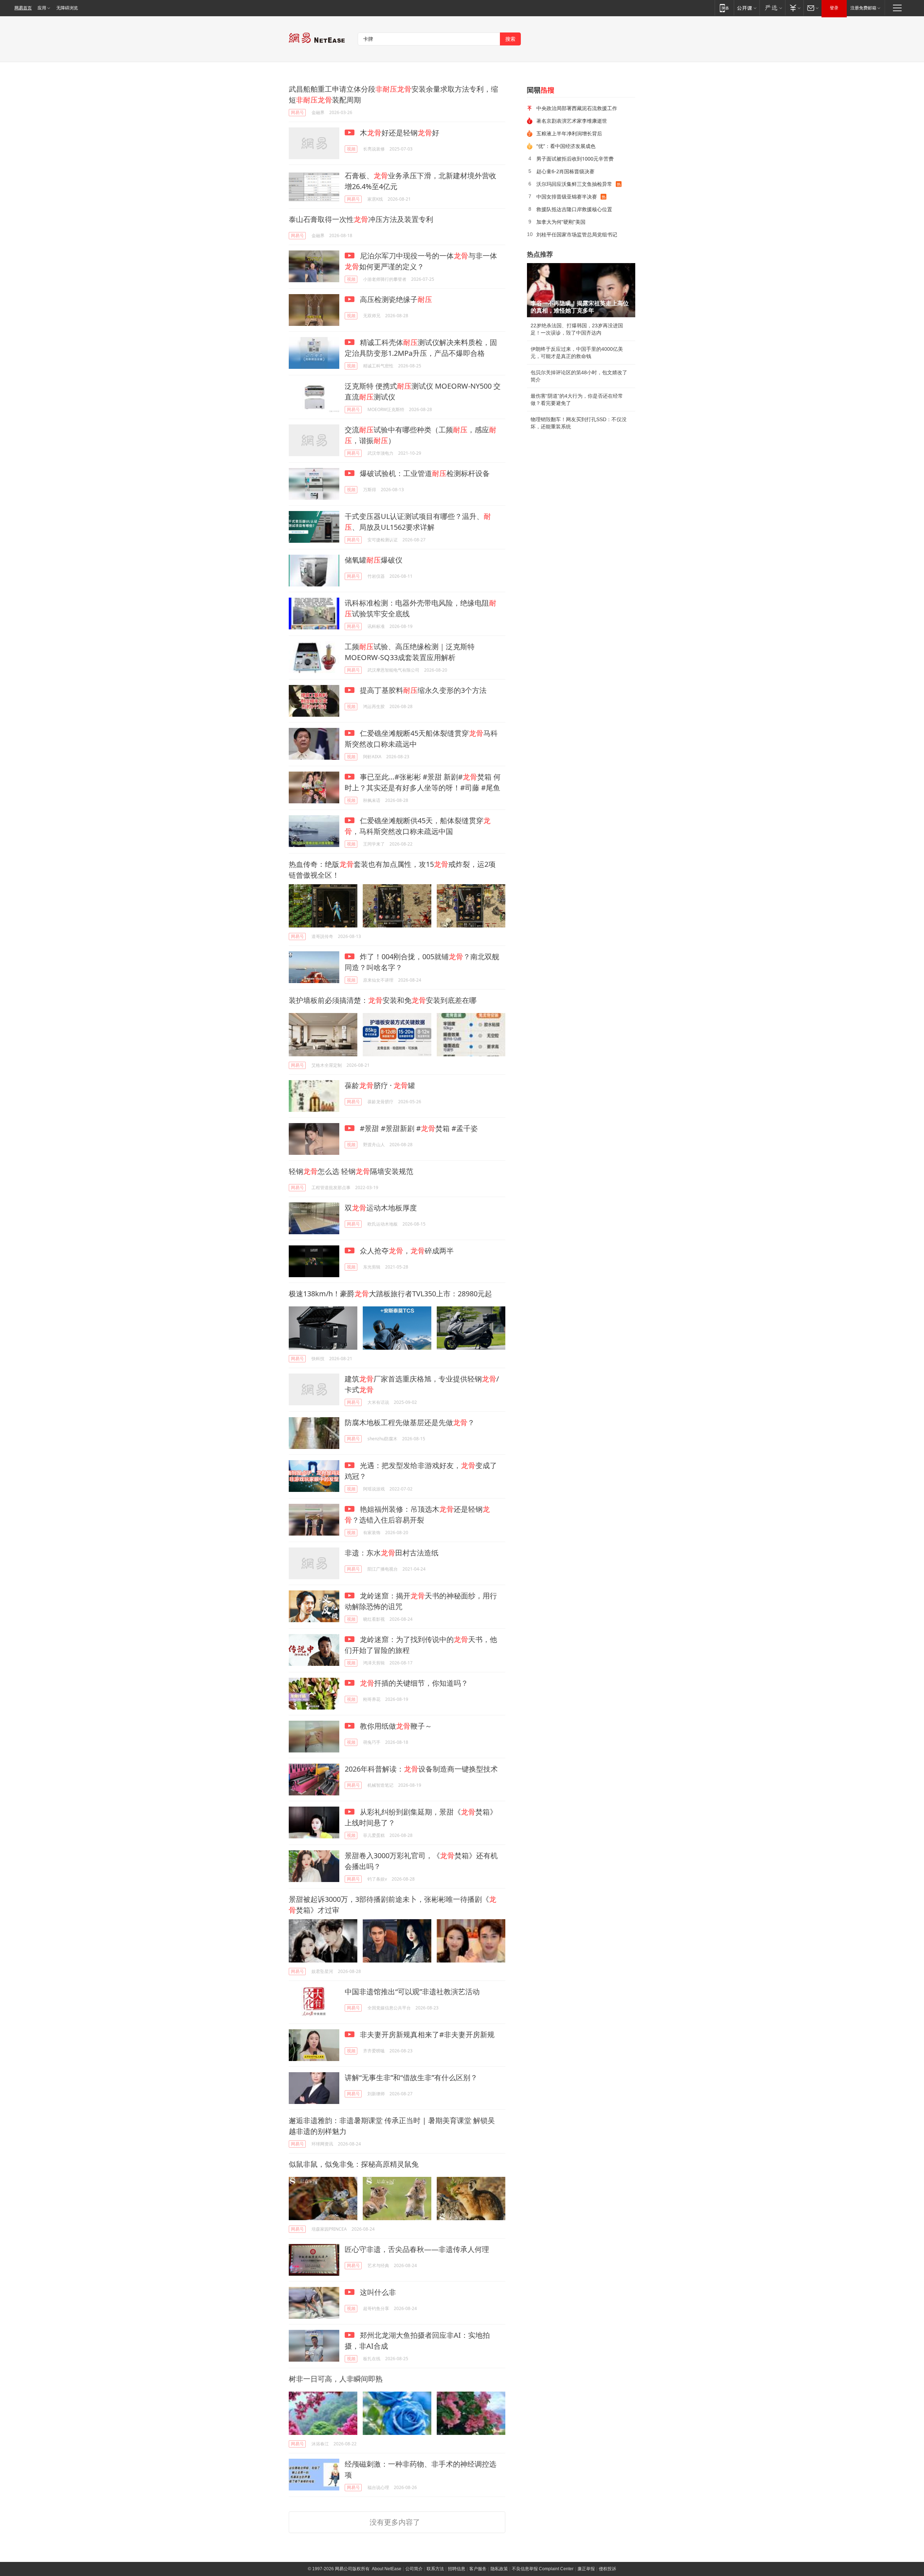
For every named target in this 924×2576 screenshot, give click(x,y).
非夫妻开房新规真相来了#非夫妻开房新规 (426, 2034)
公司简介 (414, 2569)
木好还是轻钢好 (399, 133)
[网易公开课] (747, 8)
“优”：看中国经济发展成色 (566, 146)
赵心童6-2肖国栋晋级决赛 (565, 171)
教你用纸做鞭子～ (395, 1726)
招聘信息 (457, 2569)
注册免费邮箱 (863, 8)
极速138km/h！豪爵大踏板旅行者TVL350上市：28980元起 (390, 1294)
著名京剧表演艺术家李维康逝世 (572, 121)
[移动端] (724, 8)
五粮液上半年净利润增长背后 (569, 133)
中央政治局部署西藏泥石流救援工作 (577, 108)
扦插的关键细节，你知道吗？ (414, 1683)
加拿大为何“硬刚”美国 (561, 222)
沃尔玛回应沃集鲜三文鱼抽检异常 (574, 184)
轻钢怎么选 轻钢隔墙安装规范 (351, 1171)
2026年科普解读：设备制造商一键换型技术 (421, 1769)
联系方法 (435, 2569)
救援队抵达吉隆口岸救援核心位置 (574, 209)
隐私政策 (499, 2569)
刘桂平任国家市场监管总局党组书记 (577, 234)
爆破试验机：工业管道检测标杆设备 (424, 473)
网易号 (297, 112)
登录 (834, 8)
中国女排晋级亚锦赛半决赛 (567, 197)
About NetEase (387, 2569)
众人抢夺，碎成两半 (406, 1251)
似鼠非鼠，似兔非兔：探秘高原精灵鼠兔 (354, 2164)
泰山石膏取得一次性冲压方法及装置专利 (361, 219)
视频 (351, 149)
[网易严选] (772, 8)
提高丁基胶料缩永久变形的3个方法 (422, 690)
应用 (42, 8)
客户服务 (478, 2569)
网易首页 (23, 8)
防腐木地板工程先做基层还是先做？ (410, 1422)
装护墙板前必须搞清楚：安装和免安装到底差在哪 (383, 1000)
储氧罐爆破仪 (374, 560)
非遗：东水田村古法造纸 (392, 1553)
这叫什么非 (377, 2292)
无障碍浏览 (67, 8)
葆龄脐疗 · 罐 (380, 1085)
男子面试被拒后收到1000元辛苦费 (575, 159)
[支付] (794, 8)
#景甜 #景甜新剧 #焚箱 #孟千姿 (418, 1128)
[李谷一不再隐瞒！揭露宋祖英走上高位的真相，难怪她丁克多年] (581, 290)
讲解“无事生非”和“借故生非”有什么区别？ (411, 2077)
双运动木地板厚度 (381, 1208)
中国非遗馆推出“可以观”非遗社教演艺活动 (412, 1992)
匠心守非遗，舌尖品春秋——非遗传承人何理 (417, 2249)
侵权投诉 (607, 2569)
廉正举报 (586, 2569)
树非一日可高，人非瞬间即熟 (336, 2379)
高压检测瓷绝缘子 (395, 299)
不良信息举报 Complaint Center (543, 2569)
